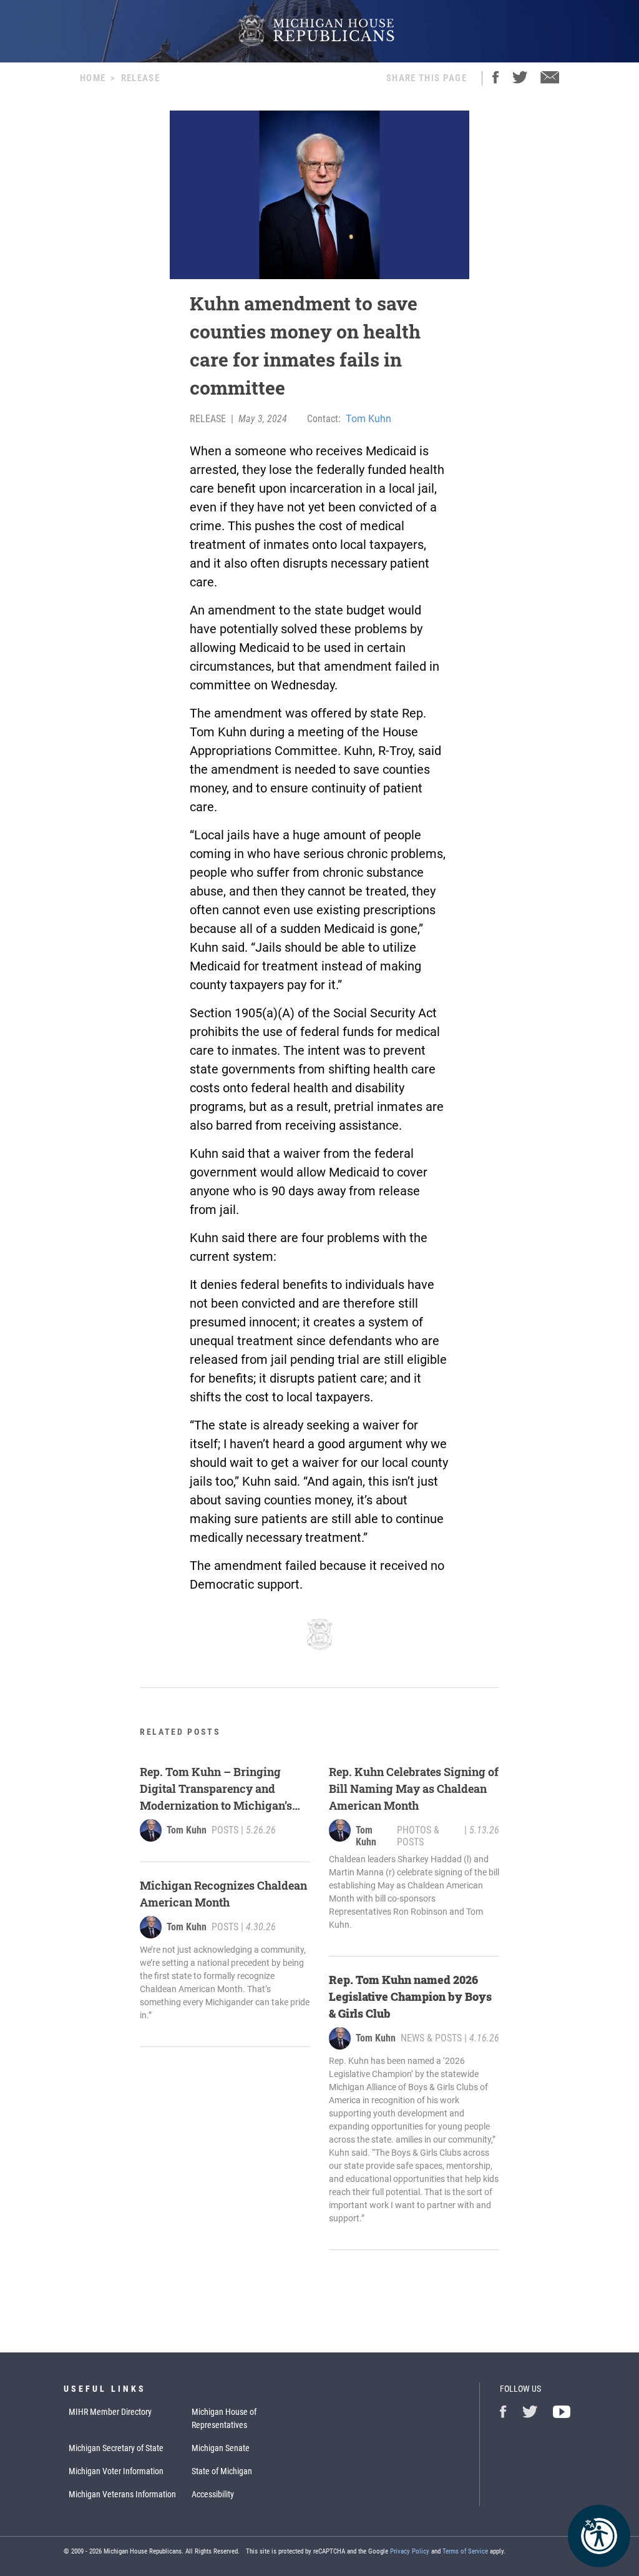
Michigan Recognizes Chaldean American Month (223, 1894)
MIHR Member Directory (110, 2412)
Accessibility (213, 2494)
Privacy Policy (410, 2551)
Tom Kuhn (368, 419)
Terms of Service (465, 2551)
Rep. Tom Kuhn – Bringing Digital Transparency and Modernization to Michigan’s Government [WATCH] (216, 1789)
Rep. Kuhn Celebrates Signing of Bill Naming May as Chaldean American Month (414, 1789)
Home (93, 78)
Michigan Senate (221, 2448)
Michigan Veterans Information (122, 2494)
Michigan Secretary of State (116, 2448)
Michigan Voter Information (116, 2471)
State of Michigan (222, 2471)
